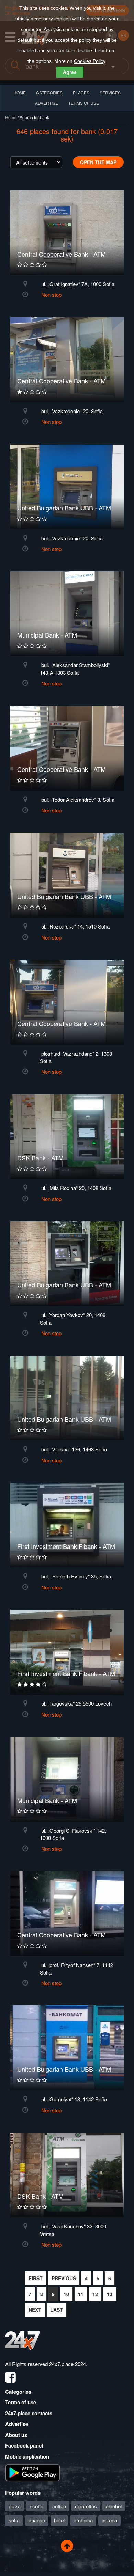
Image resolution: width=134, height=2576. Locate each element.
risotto (36, 2506)
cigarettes (86, 2506)
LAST (57, 2310)
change (37, 2520)
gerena (109, 2520)
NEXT (35, 2310)
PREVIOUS (64, 2278)
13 (110, 2294)
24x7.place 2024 (68, 2364)
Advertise (17, 2424)
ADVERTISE (47, 103)
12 (95, 2294)
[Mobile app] (33, 2472)
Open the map (98, 162)
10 (66, 2294)
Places (81, 93)
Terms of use (21, 2402)
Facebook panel (24, 2445)
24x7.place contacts (29, 2413)
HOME (20, 93)
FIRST (36, 2278)
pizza (15, 2506)
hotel (59, 2520)
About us (16, 2435)
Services (110, 93)
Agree (70, 72)
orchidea (83, 2520)
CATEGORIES (49, 93)
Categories (18, 2392)
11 (81, 2294)
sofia (14, 2520)
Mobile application (27, 2456)
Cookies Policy (90, 61)
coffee (59, 2506)
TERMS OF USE (84, 103)
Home (11, 117)
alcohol (114, 2506)
